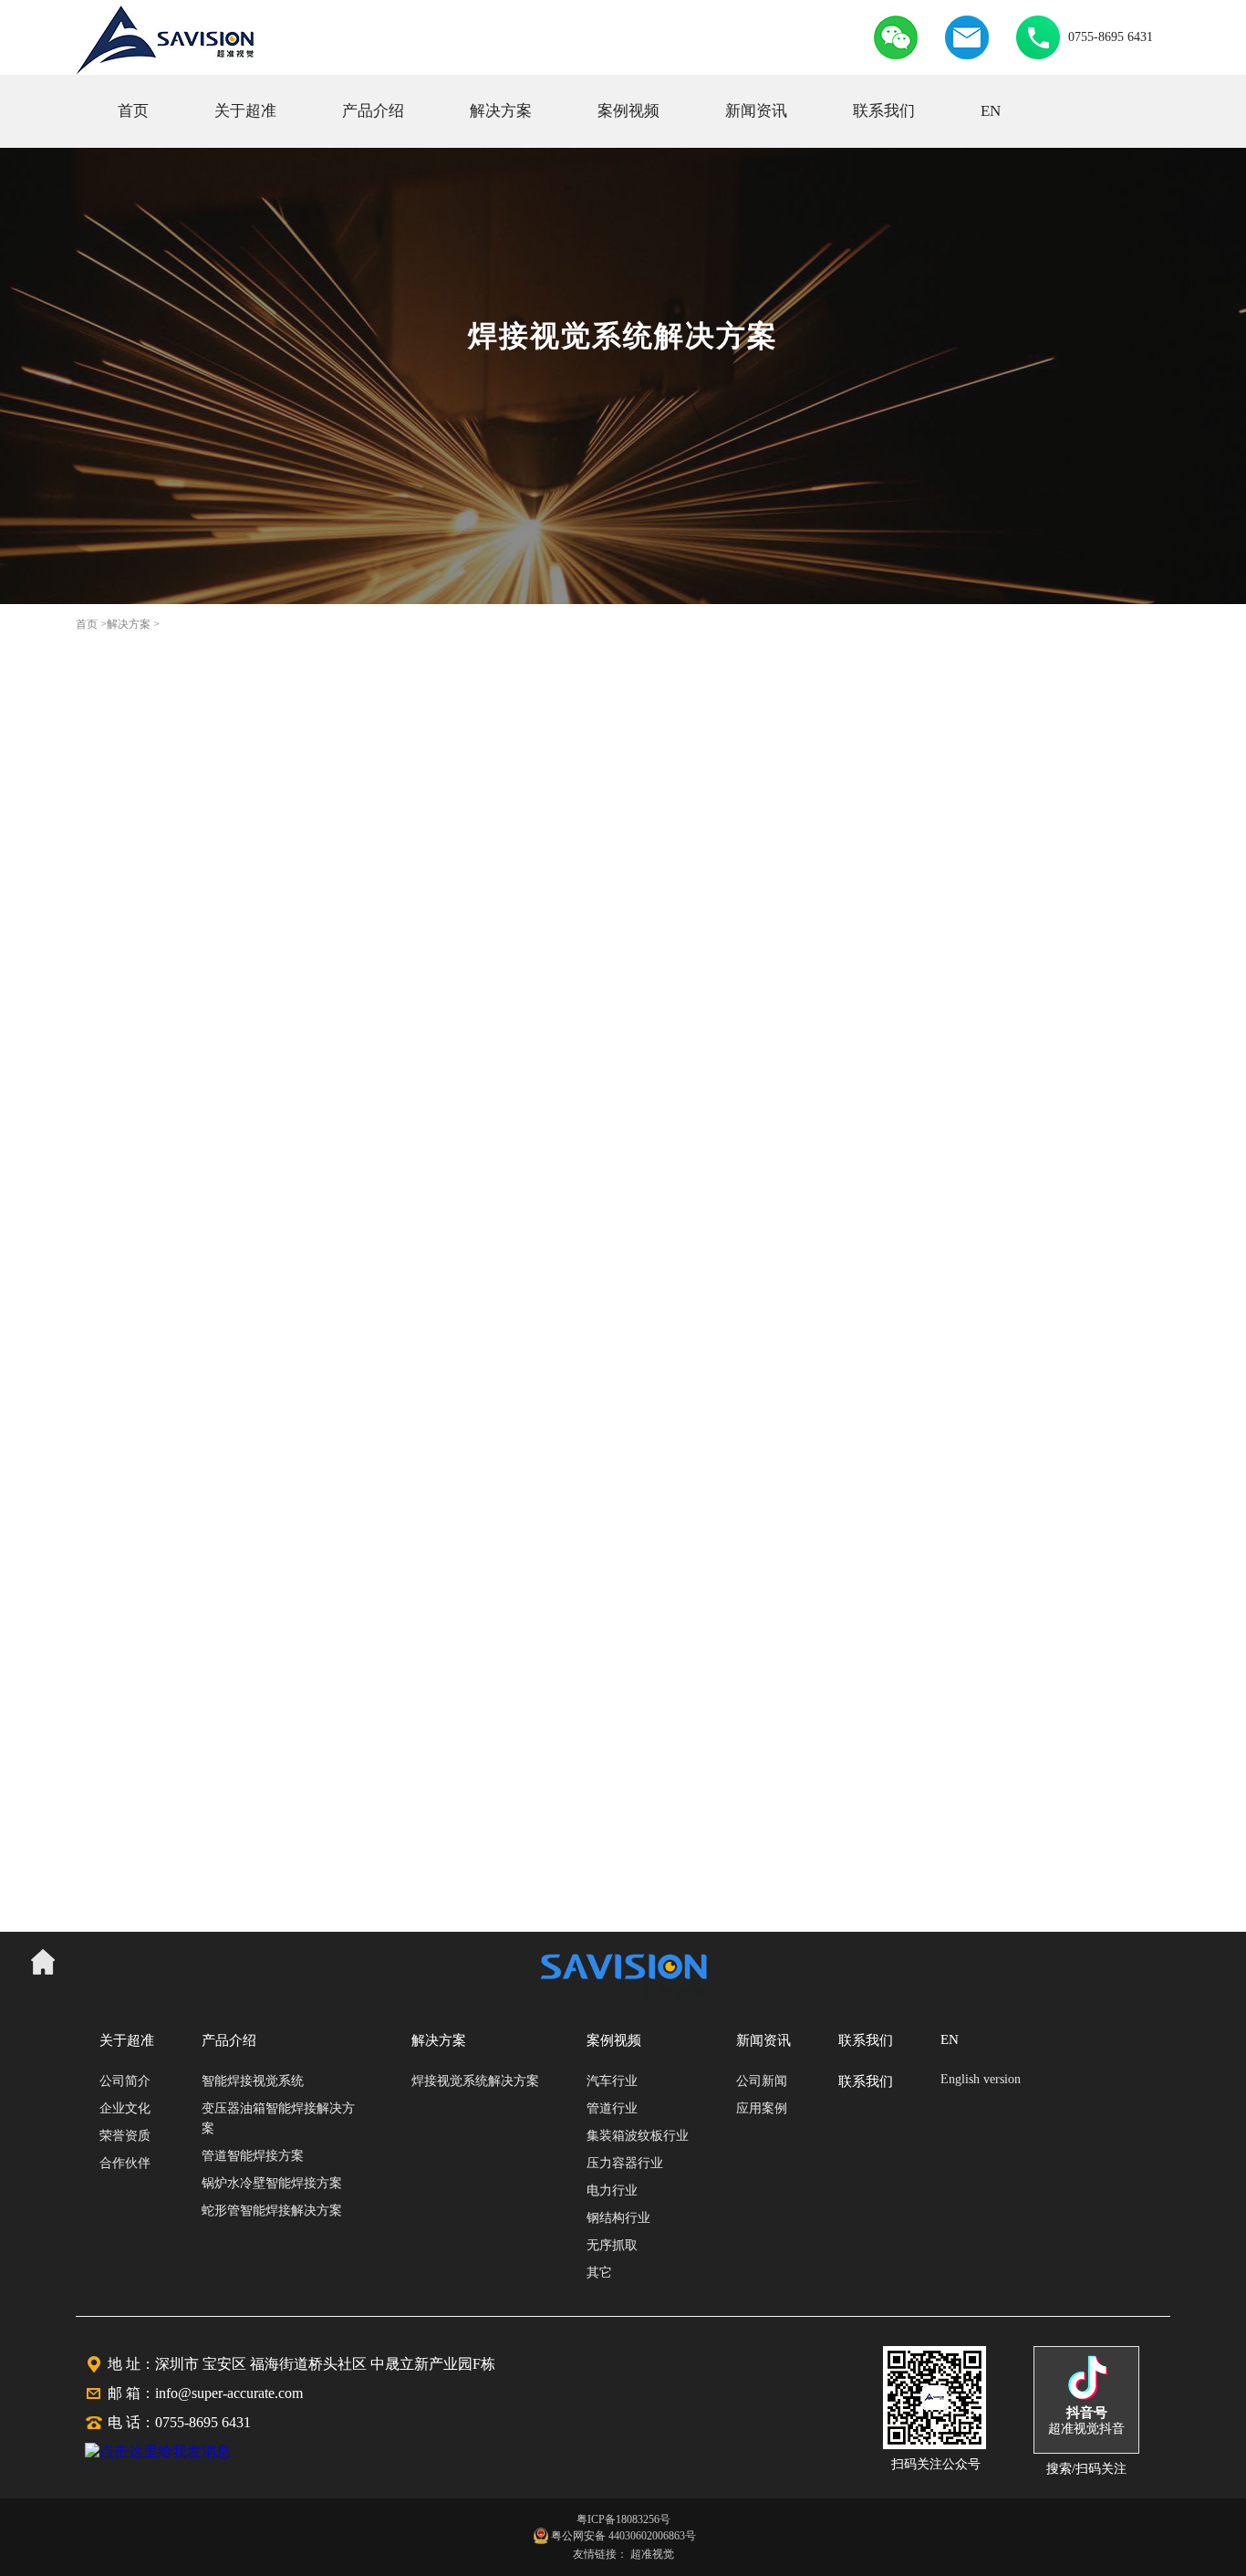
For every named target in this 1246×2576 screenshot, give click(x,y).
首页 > (91, 624)
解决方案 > (133, 624)
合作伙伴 (125, 2163)
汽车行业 (612, 2081)
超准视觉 (652, 2554)
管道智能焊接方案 (253, 2156)
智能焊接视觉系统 (253, 2081)
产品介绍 (373, 111)
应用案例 (762, 2108)
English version (981, 2079)
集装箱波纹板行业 (638, 2136)
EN (991, 111)
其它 (599, 2273)
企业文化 (125, 2108)
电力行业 (612, 2190)
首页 (133, 111)
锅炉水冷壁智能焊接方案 (272, 2183)
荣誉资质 (125, 2136)
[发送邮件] (967, 54)
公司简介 (125, 2081)
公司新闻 (762, 2081)
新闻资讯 (756, 111)
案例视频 (628, 111)
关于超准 (245, 111)
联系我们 (884, 111)
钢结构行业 (618, 2218)
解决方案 (501, 111)
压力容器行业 (625, 2163)
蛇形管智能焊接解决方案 (272, 2211)
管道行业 (612, 2108)
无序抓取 (612, 2245)
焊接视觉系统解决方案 (475, 2081)
